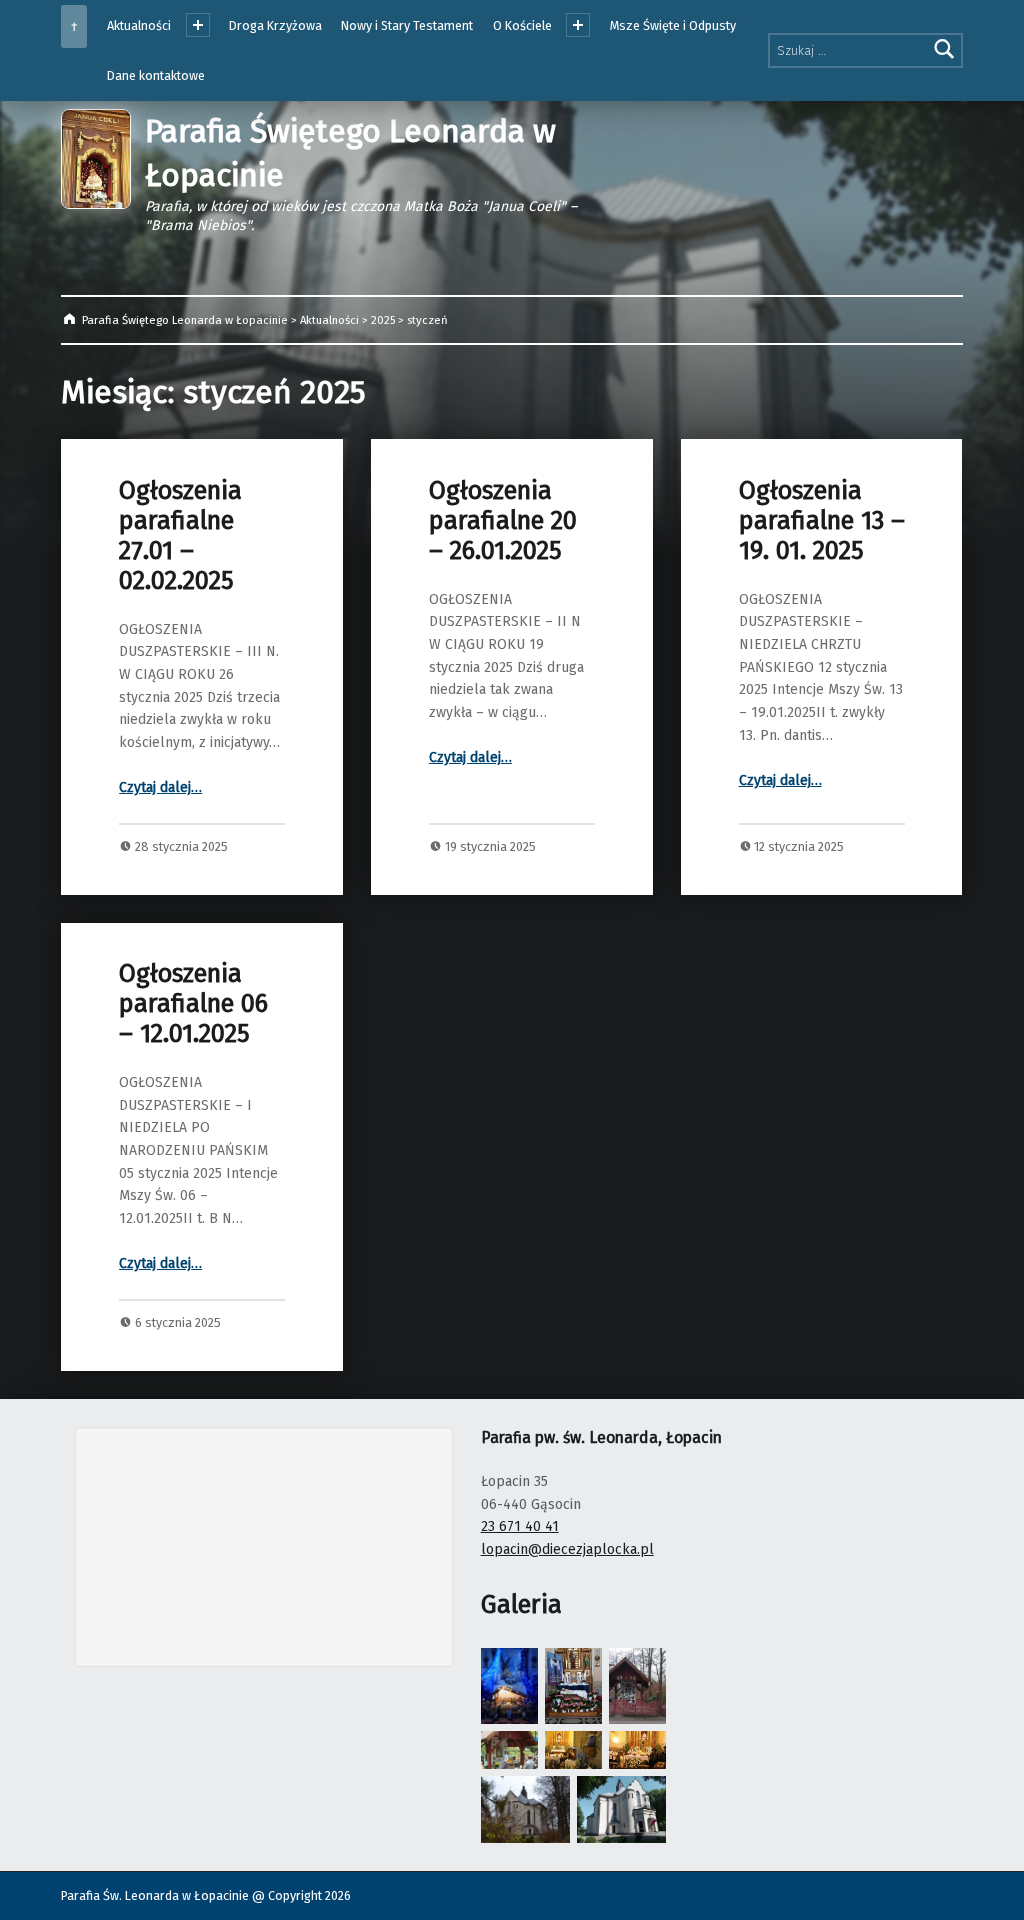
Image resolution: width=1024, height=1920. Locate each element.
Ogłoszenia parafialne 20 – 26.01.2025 (503, 520)
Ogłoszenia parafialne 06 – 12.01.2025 (193, 1003)
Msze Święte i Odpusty (673, 25)
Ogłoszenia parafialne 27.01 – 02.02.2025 (180, 535)
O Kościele (522, 25)
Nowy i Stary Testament (407, 25)
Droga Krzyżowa (275, 25)
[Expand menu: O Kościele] (578, 25)
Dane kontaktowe (156, 75)
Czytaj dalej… (160, 787)
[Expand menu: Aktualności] (198, 25)
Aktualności (139, 25)
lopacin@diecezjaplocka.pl (567, 1549)
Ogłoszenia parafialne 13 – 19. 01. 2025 (822, 520)
